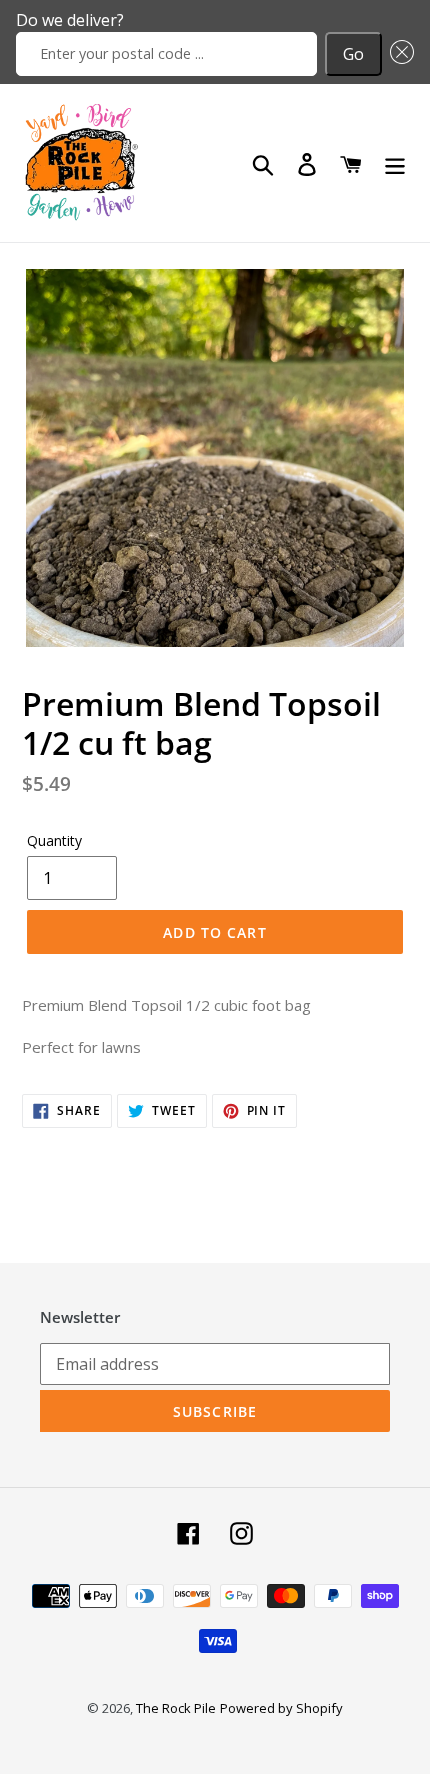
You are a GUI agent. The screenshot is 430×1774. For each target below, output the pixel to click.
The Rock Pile (176, 1708)
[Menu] (395, 163)
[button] (398, 54)
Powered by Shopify (281, 1708)
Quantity (54, 840)
